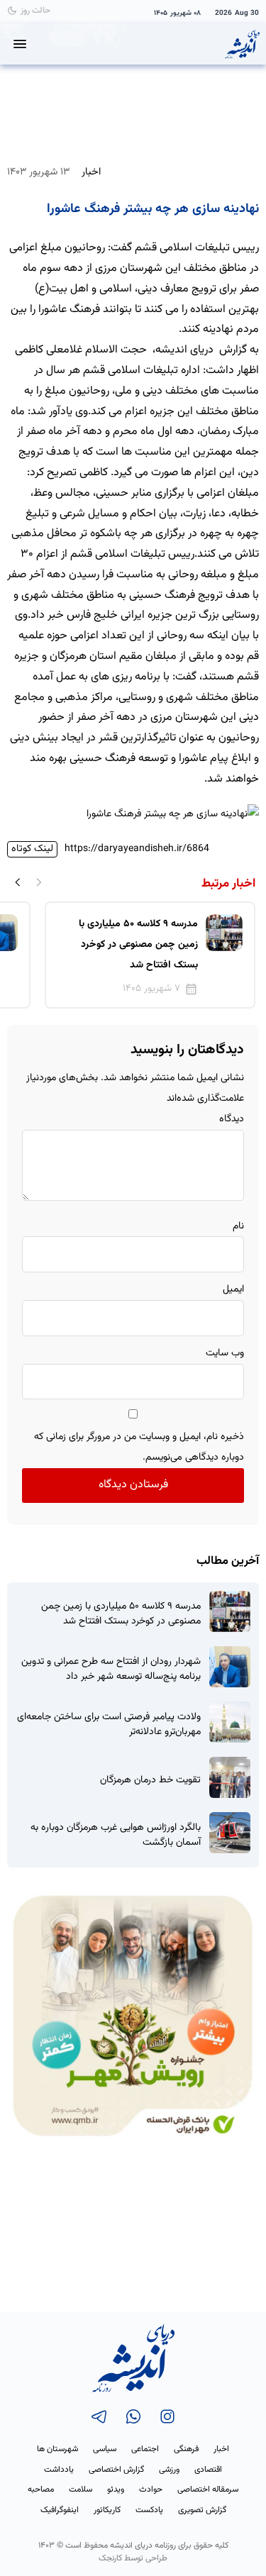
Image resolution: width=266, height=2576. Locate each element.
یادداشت (59, 2470)
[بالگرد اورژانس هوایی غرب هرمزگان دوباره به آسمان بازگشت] (230, 1833)
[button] (18, 882)
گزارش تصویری (202, 2510)
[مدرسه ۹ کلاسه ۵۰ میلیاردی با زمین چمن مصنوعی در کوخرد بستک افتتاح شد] (230, 1611)
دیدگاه (232, 1119)
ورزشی (169, 2470)
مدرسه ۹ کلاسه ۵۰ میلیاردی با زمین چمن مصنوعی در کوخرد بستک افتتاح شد (121, 1614)
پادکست (149, 2510)
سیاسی (105, 2449)
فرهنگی (186, 2449)
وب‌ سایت (225, 1353)
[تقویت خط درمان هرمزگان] (230, 1777)
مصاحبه (41, 2489)
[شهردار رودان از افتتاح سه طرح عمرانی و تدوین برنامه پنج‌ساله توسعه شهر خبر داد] (230, 1667)
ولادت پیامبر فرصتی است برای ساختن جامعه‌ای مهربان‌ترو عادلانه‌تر (109, 1725)
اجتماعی (145, 2449)
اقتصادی (208, 2470)
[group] (150, 955)
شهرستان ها (57, 2449)
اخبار (91, 172)
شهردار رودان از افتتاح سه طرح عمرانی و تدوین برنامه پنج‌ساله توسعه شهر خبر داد (111, 1670)
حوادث (151, 2489)
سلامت (81, 2489)
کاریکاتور (107, 2510)
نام (238, 1226)
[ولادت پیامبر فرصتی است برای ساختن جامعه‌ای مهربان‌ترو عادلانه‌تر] (230, 1722)
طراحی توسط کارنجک (133, 2558)
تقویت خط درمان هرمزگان (150, 1781)
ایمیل (233, 1289)
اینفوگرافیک (60, 2510)
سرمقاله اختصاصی (208, 2489)
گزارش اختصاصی (116, 2470)
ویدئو (116, 2489)
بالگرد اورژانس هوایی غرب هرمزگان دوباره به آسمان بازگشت (116, 1836)
